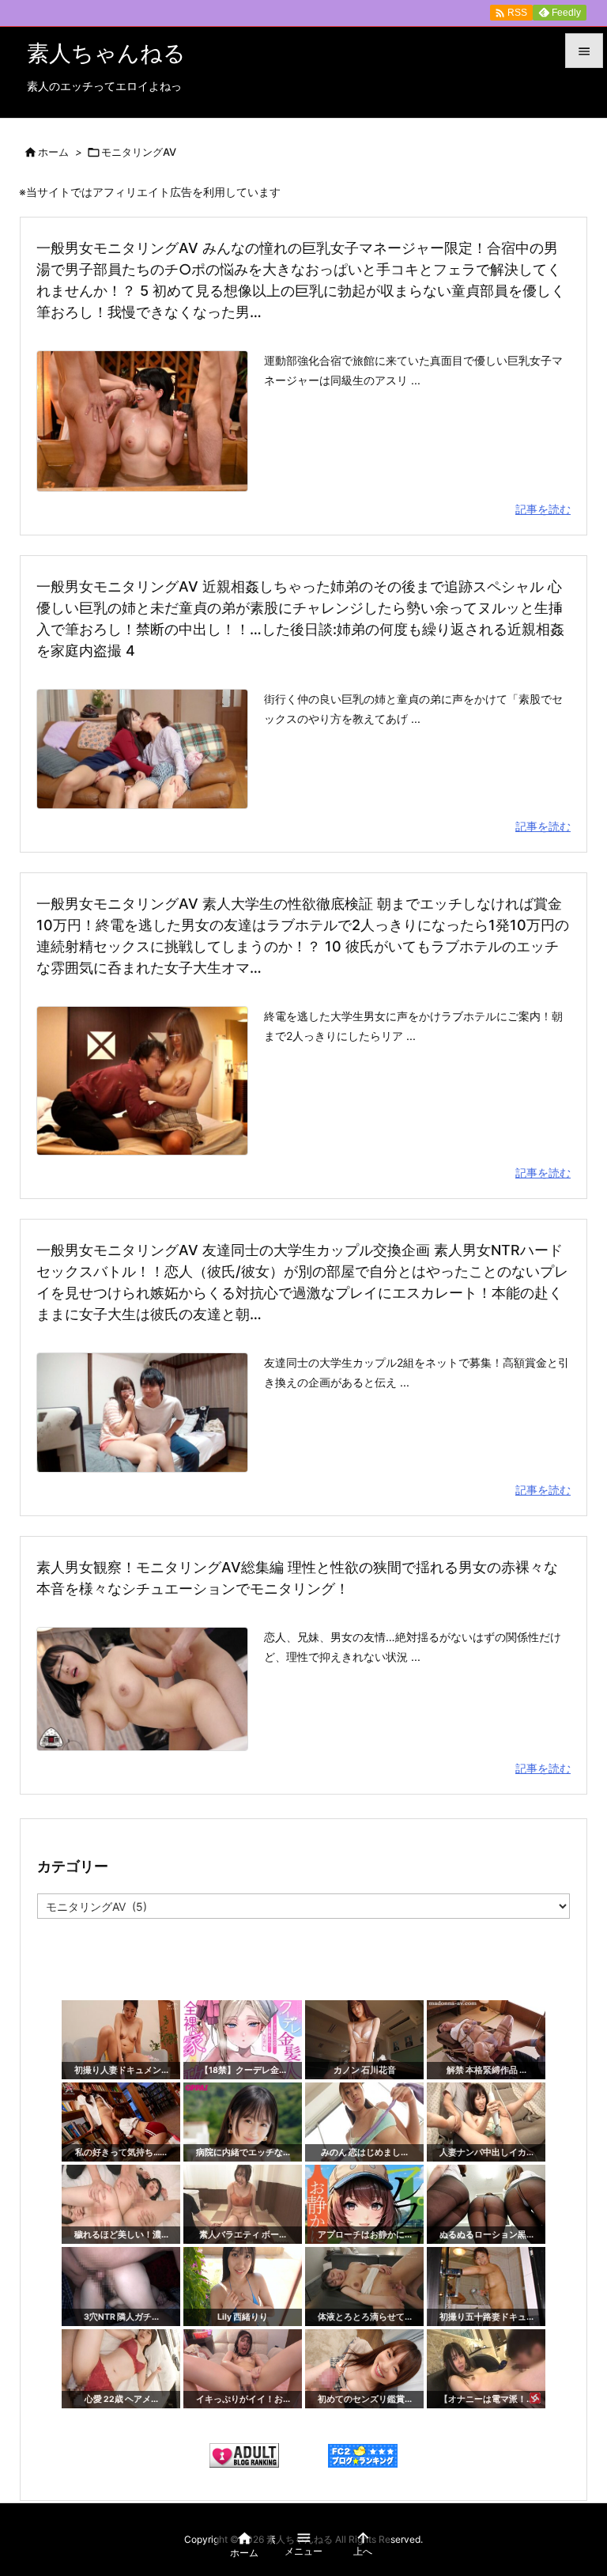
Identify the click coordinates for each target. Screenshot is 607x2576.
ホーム (53, 152)
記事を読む (543, 509)
